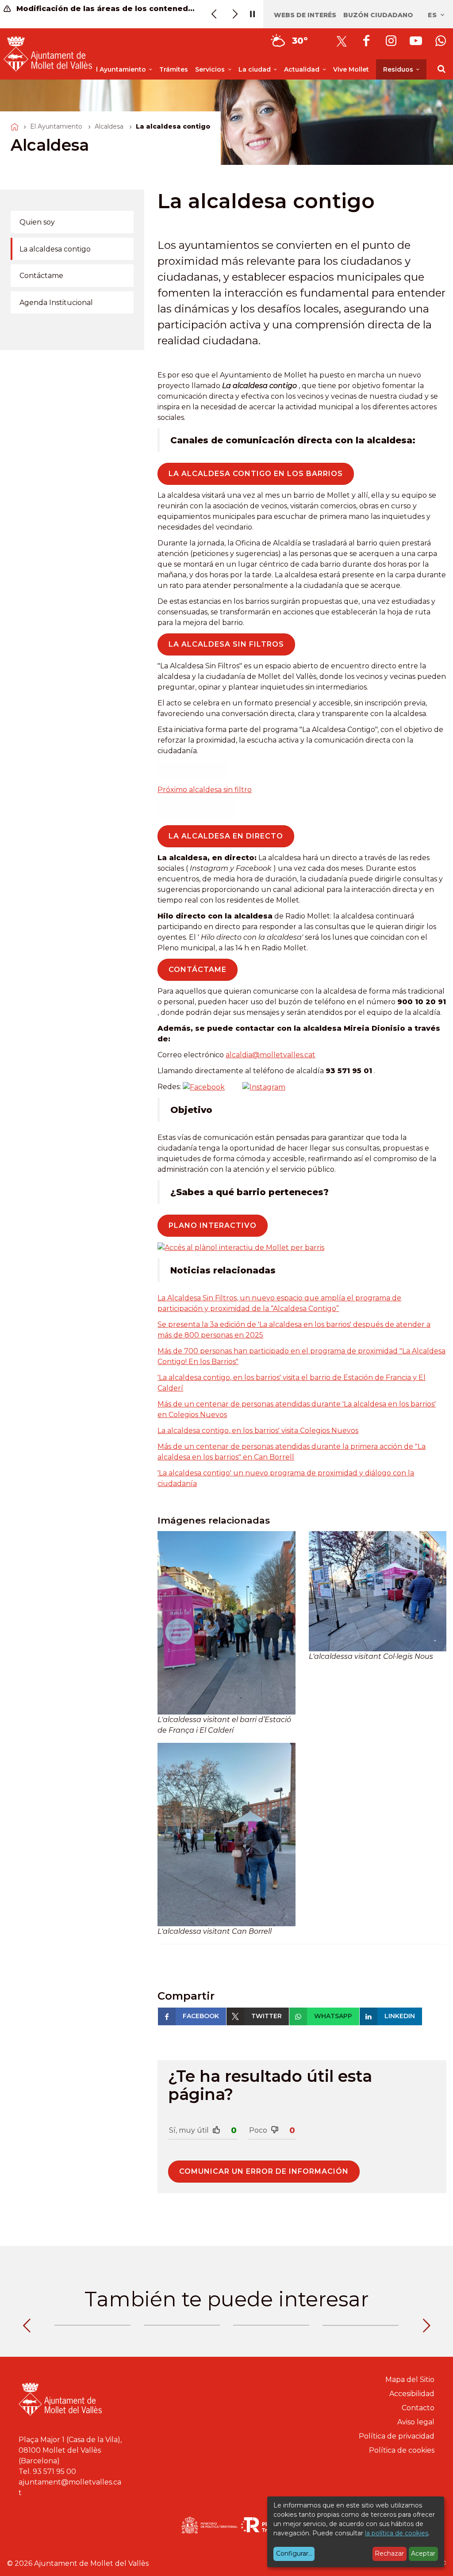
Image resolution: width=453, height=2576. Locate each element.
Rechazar (389, 2553)
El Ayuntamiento (56, 126)
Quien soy (37, 222)
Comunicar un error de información (264, 2171)
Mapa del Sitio (410, 2380)
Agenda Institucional (56, 303)
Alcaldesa (109, 126)
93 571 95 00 (54, 2471)
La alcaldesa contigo (55, 249)
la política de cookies (397, 2533)
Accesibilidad (412, 2394)
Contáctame (41, 276)
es (434, 15)
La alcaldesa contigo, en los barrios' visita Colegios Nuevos (258, 1431)
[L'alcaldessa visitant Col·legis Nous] (378, 1591)
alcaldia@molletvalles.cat (271, 1055)
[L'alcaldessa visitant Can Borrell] (226, 1835)
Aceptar (423, 2553)
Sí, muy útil (189, 2130)
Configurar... (294, 2553)
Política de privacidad (397, 2436)
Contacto (418, 2408)
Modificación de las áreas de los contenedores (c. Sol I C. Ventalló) (105, 9)
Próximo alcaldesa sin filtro (205, 790)
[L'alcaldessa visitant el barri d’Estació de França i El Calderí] (226, 1623)
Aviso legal (416, 2422)
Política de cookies (402, 2450)
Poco (258, 2130)
